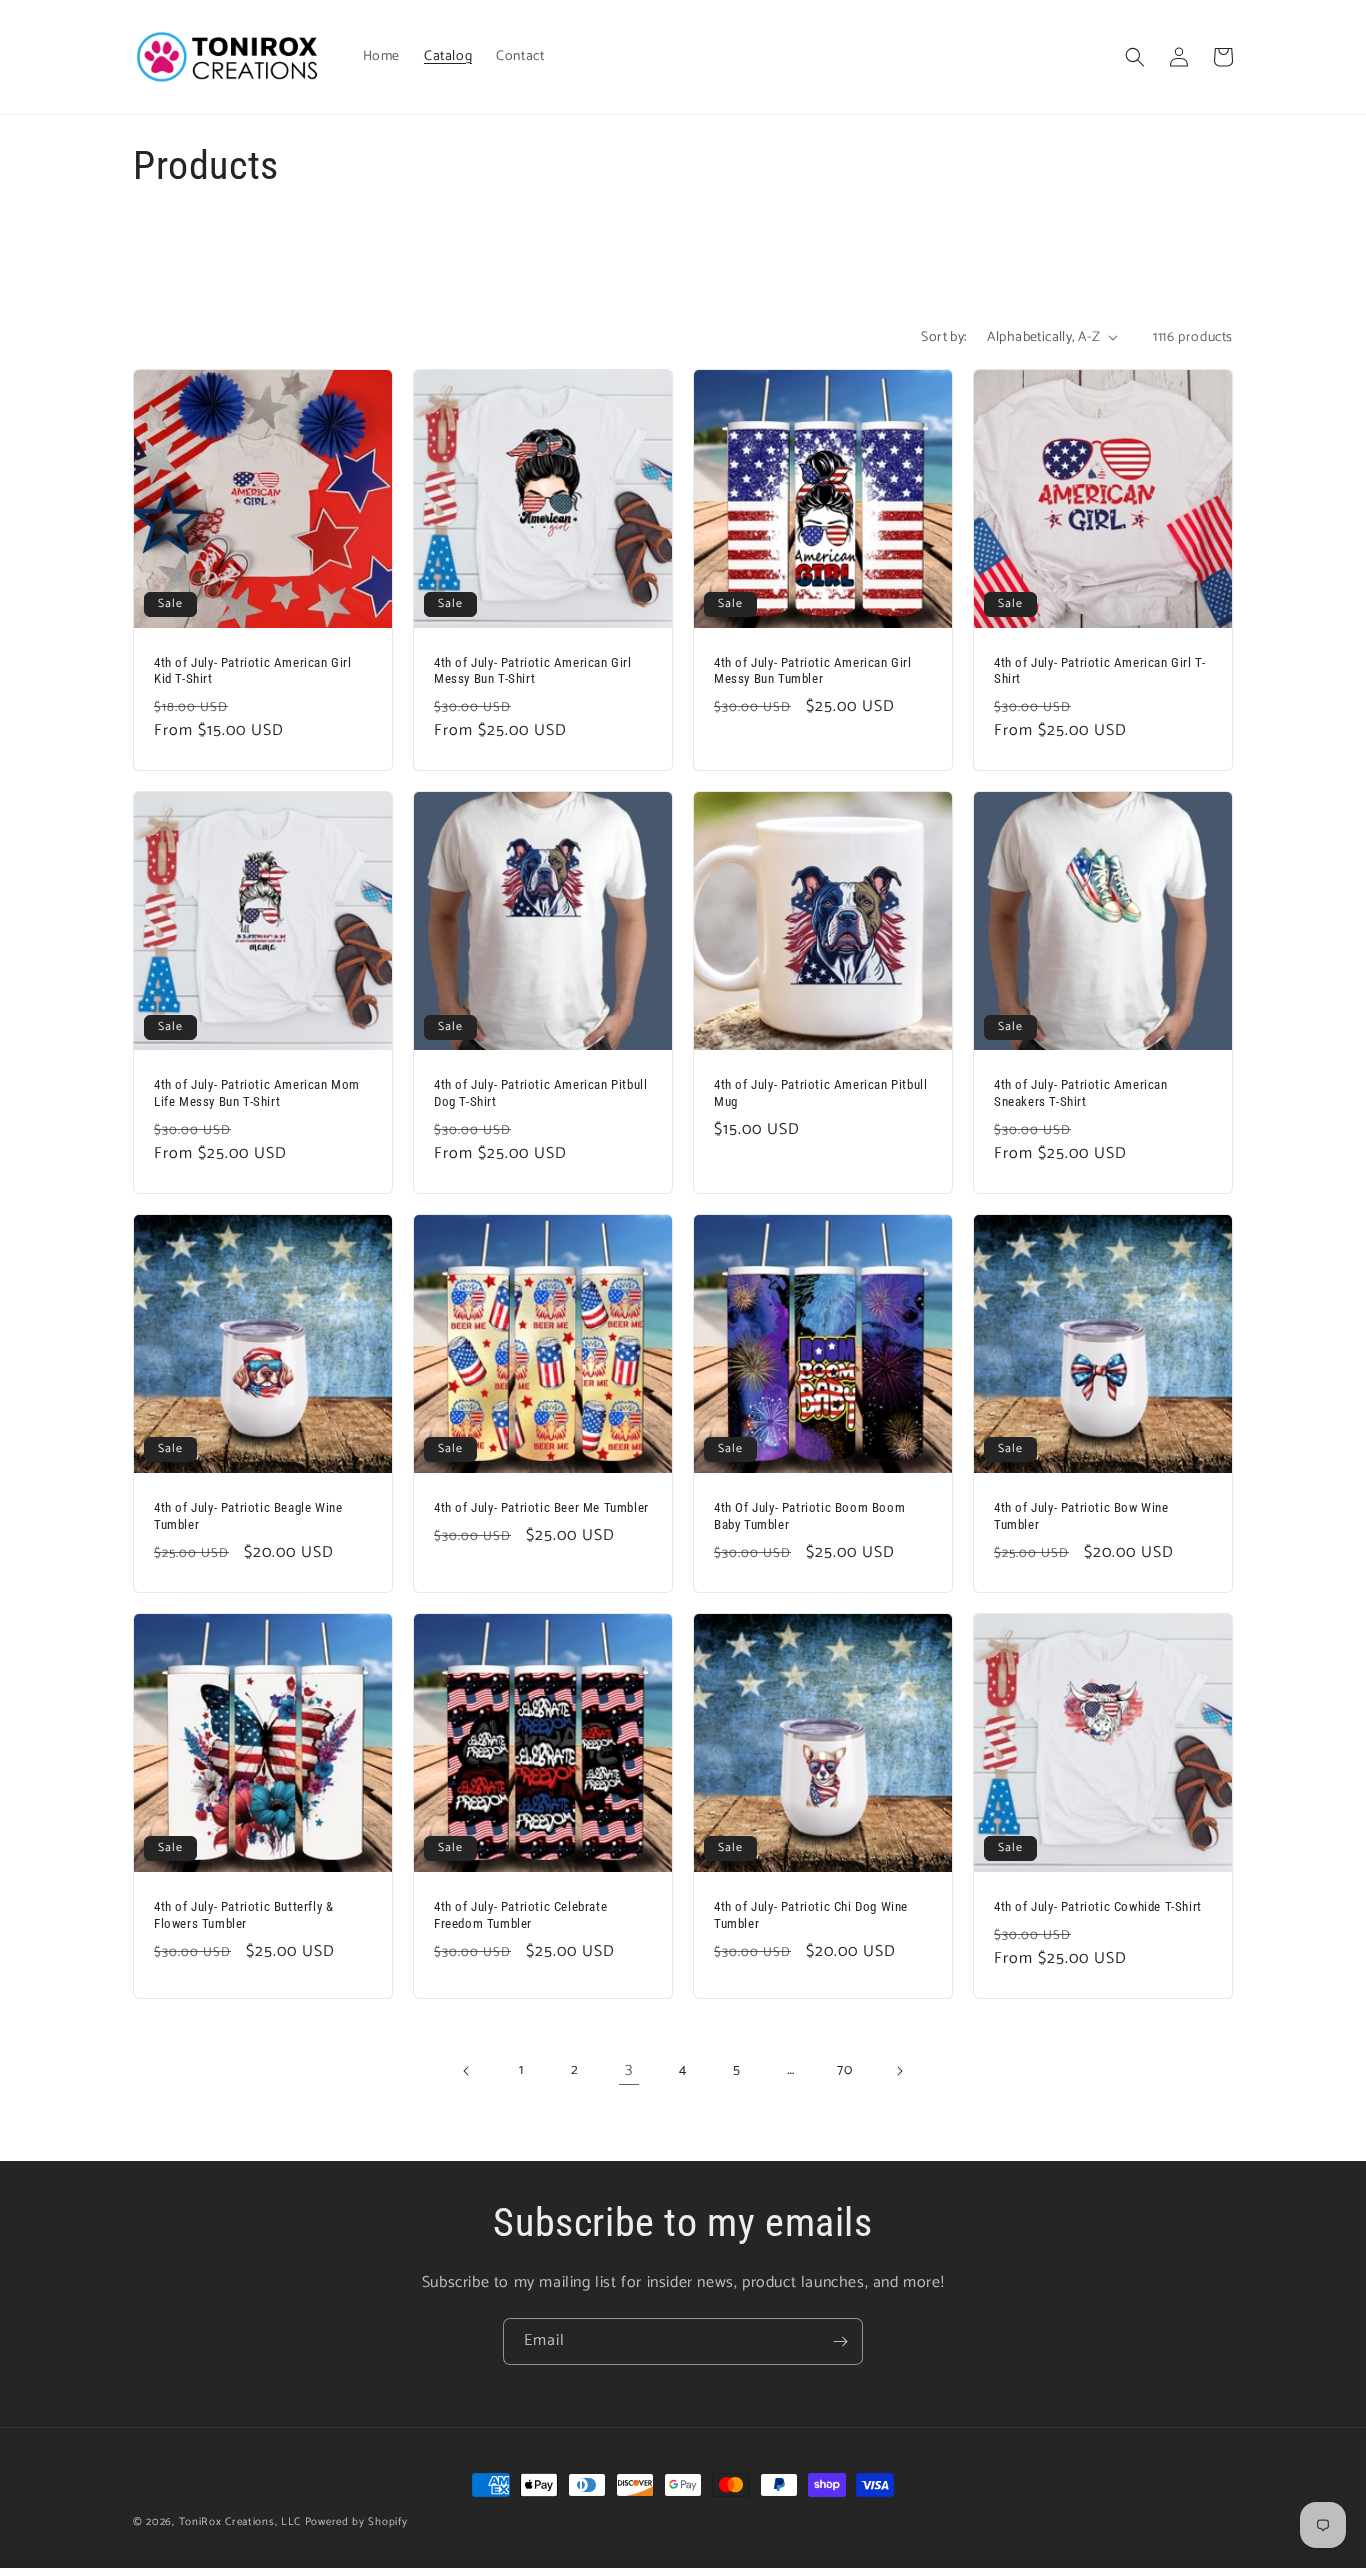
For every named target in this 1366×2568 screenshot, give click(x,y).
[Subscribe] (840, 2341)
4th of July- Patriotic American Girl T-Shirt (1099, 671)
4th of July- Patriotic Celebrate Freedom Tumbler (520, 1915)
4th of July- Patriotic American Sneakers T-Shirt (1081, 1093)
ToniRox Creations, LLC (242, 2522)
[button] (1135, 57)
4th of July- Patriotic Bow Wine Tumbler (1081, 1516)
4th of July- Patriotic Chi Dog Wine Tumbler (811, 1915)
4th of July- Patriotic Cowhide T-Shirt (1098, 1906)
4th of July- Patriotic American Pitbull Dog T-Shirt (540, 1093)
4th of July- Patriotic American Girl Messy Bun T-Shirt (533, 671)
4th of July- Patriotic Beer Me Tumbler (541, 1507)
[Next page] (899, 2071)
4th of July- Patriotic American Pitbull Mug (820, 1093)
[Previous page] (467, 2071)
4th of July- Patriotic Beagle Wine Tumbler (248, 1516)
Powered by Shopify (356, 2522)
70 (844, 2070)
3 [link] (629, 2069)
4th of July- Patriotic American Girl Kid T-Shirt (253, 671)
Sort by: (943, 337)
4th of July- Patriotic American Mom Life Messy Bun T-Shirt (257, 1093)
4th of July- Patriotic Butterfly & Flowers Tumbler (243, 1915)
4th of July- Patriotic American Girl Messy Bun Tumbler (813, 671)
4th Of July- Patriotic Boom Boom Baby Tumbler (809, 1516)
